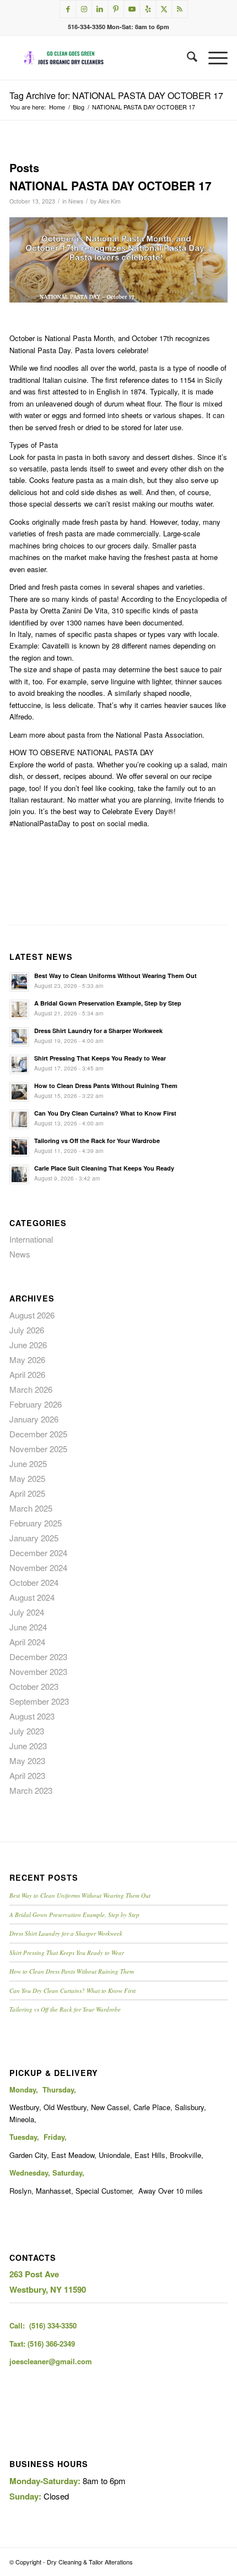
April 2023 (27, 1775)
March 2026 (31, 1389)
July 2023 (27, 1731)
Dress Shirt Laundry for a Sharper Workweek (98, 1031)
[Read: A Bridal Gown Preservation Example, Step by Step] (19, 1009)
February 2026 (36, 1404)
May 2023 (27, 1761)
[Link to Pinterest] (116, 9)
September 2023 (39, 1701)
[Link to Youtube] (132, 9)
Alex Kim (109, 201)
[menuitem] (187, 58)
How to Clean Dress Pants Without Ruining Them (106, 1086)
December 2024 (38, 1553)
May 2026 (27, 1360)
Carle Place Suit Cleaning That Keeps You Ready (104, 1168)
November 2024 (38, 1567)
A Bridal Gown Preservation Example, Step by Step (108, 1003)
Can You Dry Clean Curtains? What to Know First (105, 1113)
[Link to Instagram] (84, 9)
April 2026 (27, 1374)
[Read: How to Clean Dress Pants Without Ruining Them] (19, 1092)
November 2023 (38, 1671)
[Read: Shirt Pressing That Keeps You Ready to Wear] (19, 1064)
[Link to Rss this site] (180, 9)
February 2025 (36, 1523)
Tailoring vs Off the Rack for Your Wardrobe (97, 1141)
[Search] (187, 58)
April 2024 (27, 1642)
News (76, 201)
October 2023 (34, 1686)
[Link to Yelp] (148, 9)
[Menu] (212, 58)
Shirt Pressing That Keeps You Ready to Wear (100, 1058)
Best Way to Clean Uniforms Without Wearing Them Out (115, 976)
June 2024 (28, 1627)
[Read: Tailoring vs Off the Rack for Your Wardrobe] (19, 1147)
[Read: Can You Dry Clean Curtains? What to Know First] (19, 1119)
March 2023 (31, 1790)
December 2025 (38, 1434)
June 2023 (28, 1746)
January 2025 (34, 1538)
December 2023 (38, 1657)
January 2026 (34, 1419)
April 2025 (27, 1493)
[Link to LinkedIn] (100, 9)
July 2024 (27, 1612)
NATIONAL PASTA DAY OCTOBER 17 (111, 185)
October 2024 (34, 1582)
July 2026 (27, 1330)
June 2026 (28, 1345)
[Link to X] (164, 9)
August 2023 (32, 1716)
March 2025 (31, 1508)
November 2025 (38, 1449)
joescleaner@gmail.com (51, 2361)
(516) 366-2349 (51, 2344)
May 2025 (27, 1478)
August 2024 (32, 1597)
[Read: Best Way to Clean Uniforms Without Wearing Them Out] (19, 982)
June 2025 (28, 1463)
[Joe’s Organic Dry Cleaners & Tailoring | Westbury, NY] (96, 58)
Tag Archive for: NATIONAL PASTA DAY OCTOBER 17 (116, 95)
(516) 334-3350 (53, 2325)
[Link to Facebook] (68, 9)
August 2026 (32, 1315)
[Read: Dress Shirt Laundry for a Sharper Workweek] (19, 1037)
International (31, 1239)
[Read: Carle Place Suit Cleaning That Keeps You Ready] (19, 1174)
